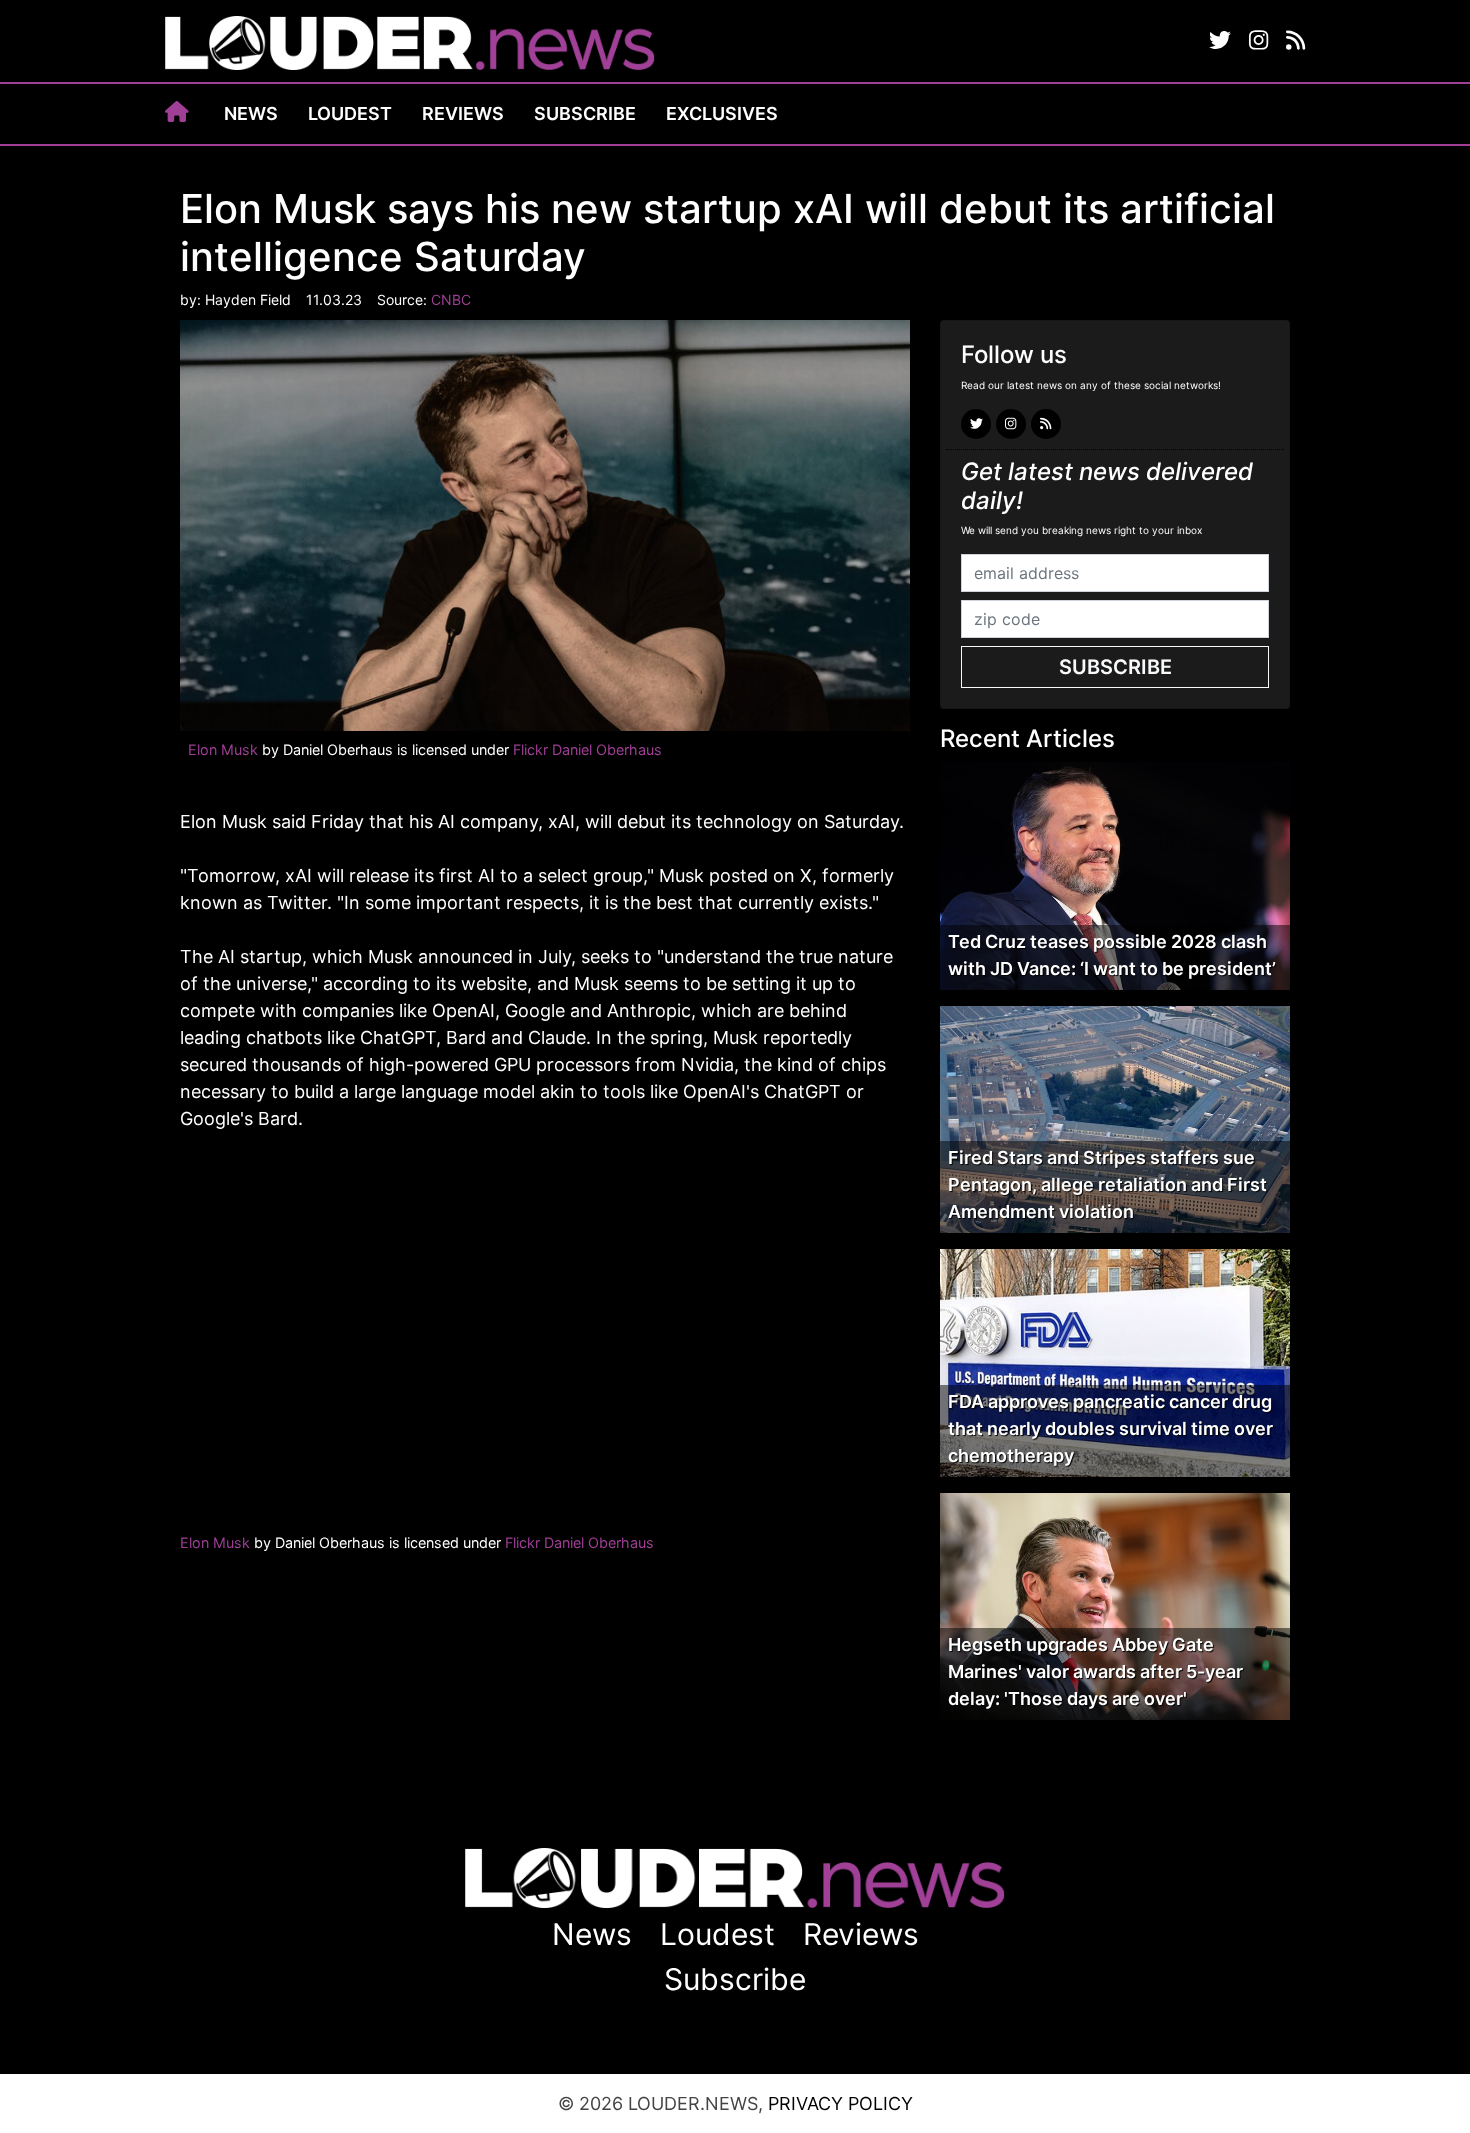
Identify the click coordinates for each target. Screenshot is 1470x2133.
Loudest (350, 113)
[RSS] (1295, 41)
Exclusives (722, 113)
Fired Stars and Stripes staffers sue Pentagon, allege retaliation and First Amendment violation (1107, 1184)
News (251, 113)
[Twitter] (1220, 41)
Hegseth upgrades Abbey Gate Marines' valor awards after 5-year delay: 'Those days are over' (1095, 1671)
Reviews (463, 113)
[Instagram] (1258, 41)
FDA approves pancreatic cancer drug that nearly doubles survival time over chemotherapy (1110, 1428)
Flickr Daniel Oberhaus (587, 749)
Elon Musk (223, 749)
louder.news (410, 45)
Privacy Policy (840, 2103)
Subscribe (585, 113)
